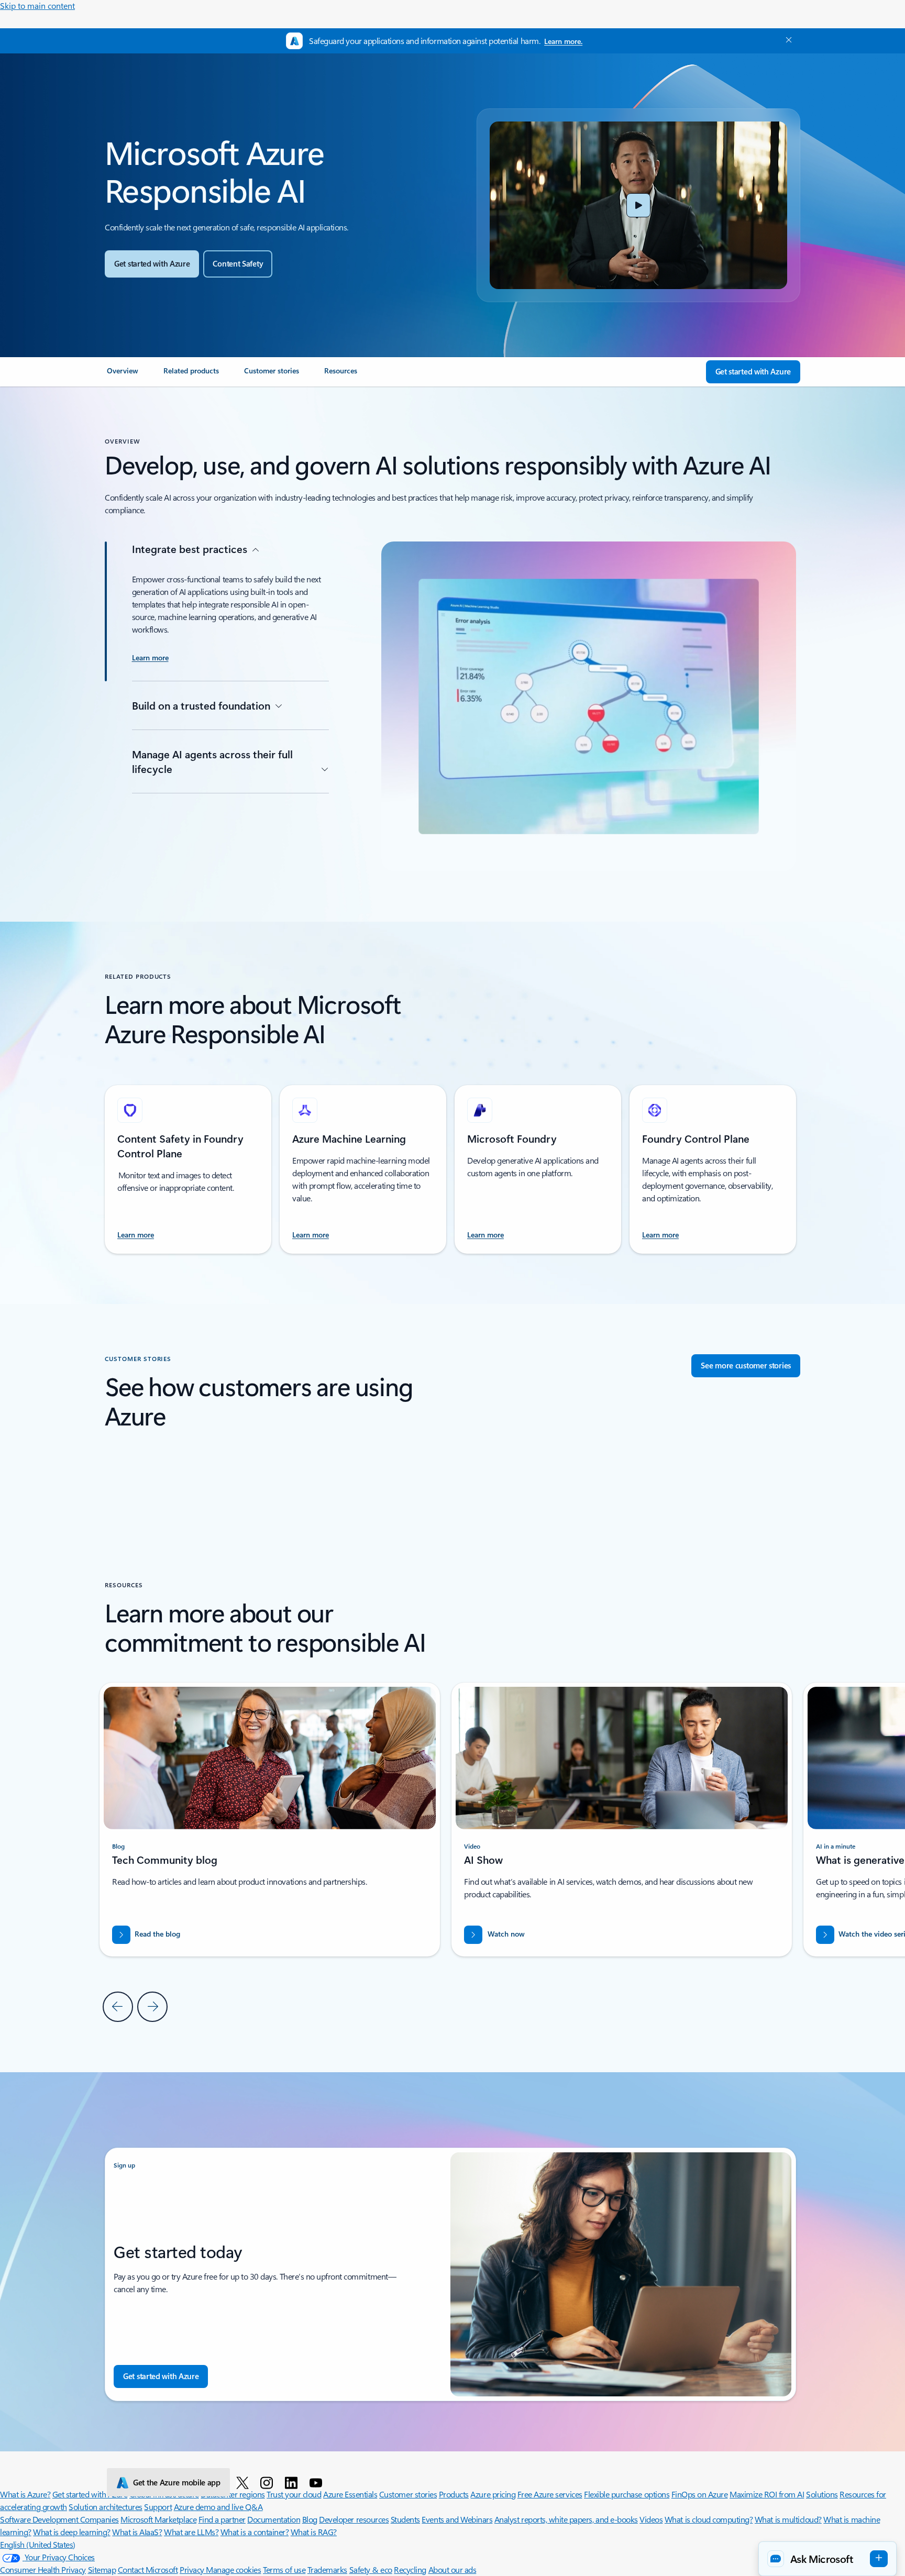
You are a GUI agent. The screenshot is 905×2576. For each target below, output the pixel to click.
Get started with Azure (90, 2494)
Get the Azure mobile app (177, 2482)
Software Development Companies (59, 2519)
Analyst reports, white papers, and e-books (566, 2519)
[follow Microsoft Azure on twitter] (244, 2482)
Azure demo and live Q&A (218, 2507)
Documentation (274, 2519)
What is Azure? (25, 2494)
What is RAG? (314, 2532)
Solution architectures (105, 2507)
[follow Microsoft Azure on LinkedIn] (293, 2482)
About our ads (452, 2569)
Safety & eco (371, 2569)
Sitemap (102, 2569)
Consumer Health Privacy (43, 2569)
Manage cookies (233, 2569)
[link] (123, 375)
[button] (638, 205)
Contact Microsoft (148, 2569)
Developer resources (354, 2519)
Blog (310, 2519)
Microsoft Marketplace (158, 2519)
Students (405, 2519)
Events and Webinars (457, 2519)
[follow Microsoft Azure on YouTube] (318, 2482)
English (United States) (38, 2544)
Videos (651, 2519)
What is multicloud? (788, 2519)
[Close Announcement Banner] (786, 40)
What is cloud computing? (709, 2519)
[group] (622, 1820)
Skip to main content (37, 5)
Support (158, 2507)
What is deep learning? (71, 2532)
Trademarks (327, 2569)
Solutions (822, 2494)
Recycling (410, 2569)
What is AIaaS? (137, 2532)
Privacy (193, 2569)
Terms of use (284, 2569)
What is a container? (255, 2532)
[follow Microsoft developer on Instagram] (268, 2482)
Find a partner (222, 2519)
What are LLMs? (191, 2532)
